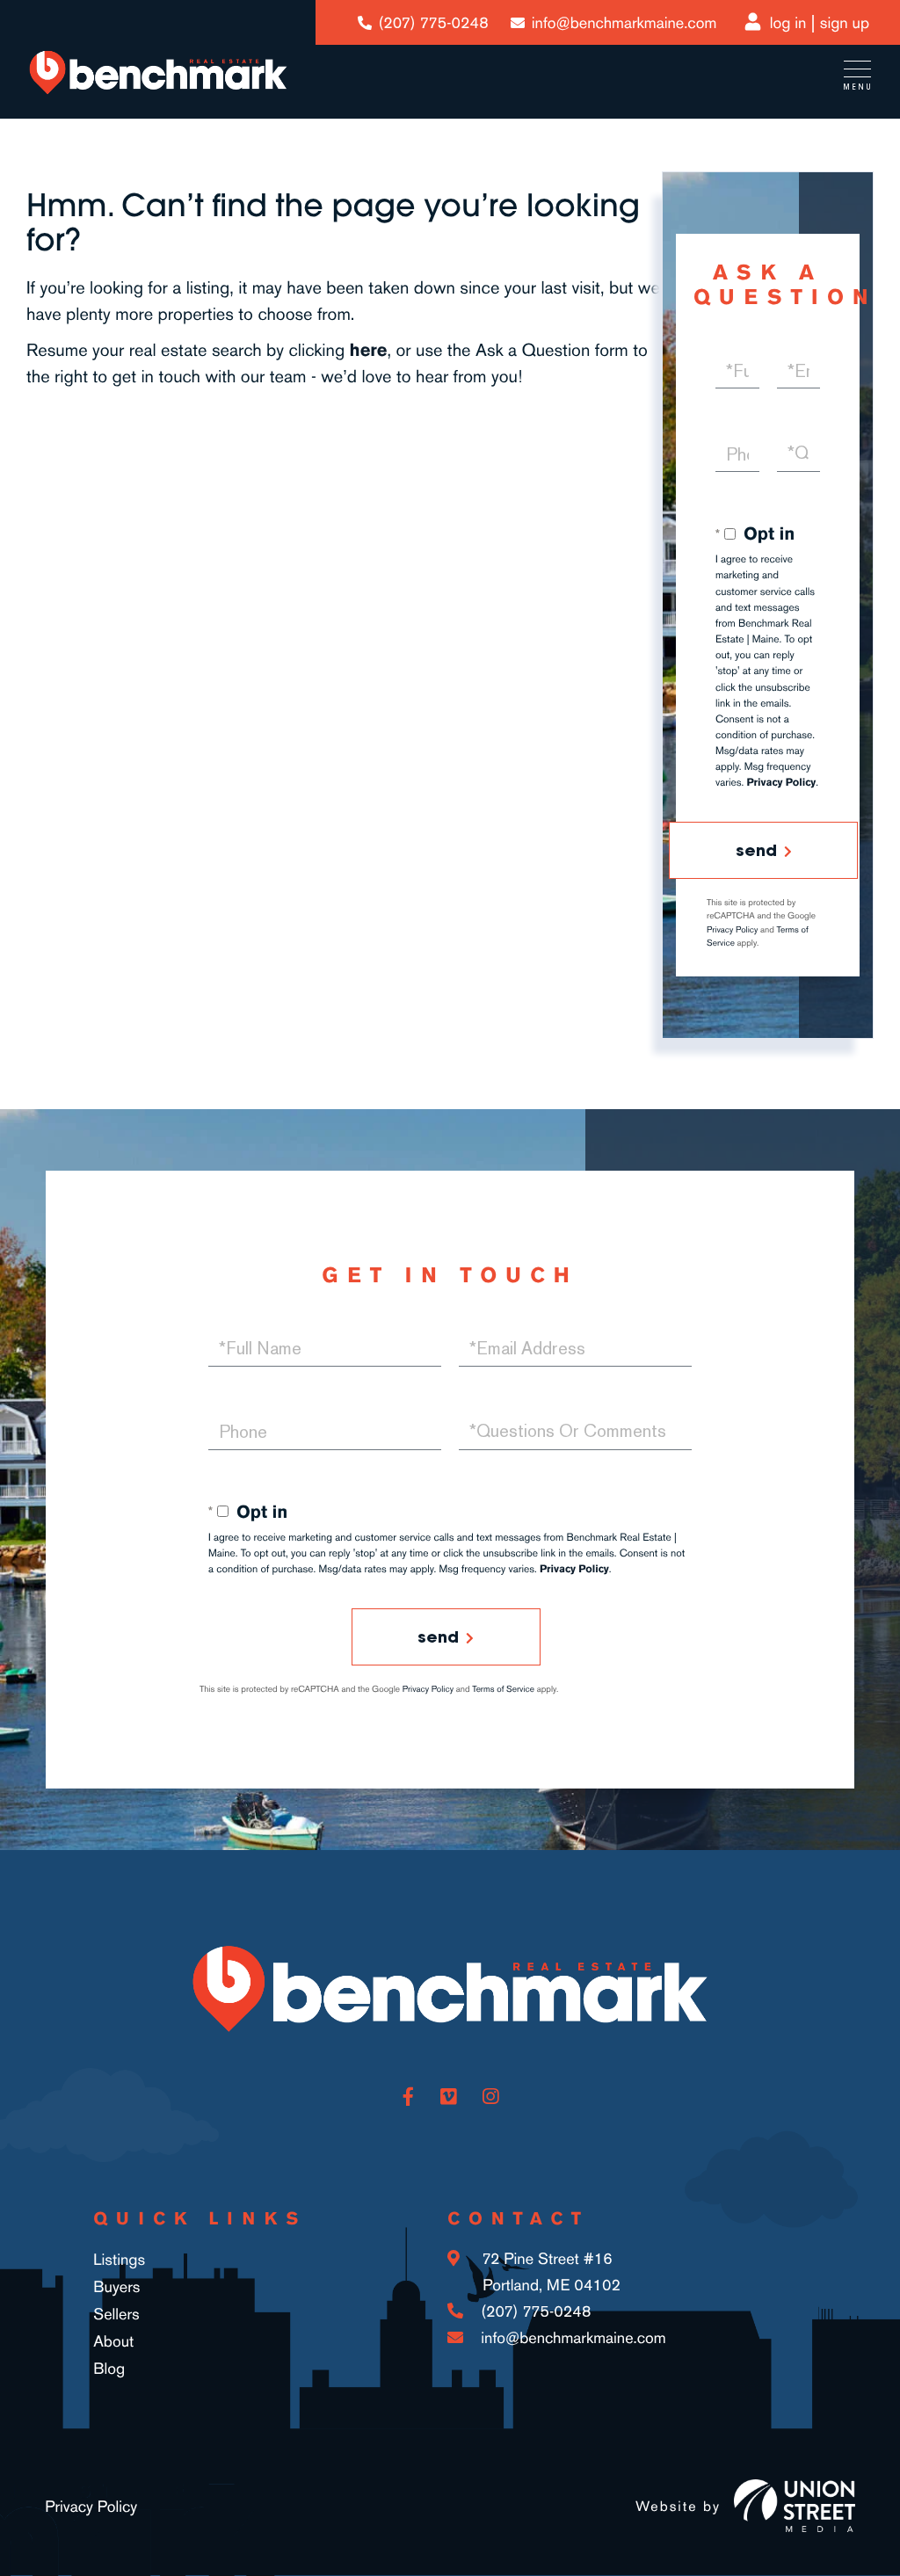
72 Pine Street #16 (549, 2272)
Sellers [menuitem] (116, 2314)
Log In (788, 23)
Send (756, 850)
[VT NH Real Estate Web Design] (795, 2506)
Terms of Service (503, 1689)
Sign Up (845, 23)
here (369, 350)
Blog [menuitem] (109, 2369)
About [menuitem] (113, 2341)
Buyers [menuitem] (116, 2287)
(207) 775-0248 (434, 23)
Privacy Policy (782, 782)
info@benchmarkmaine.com (624, 23)
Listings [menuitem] (119, 2260)
